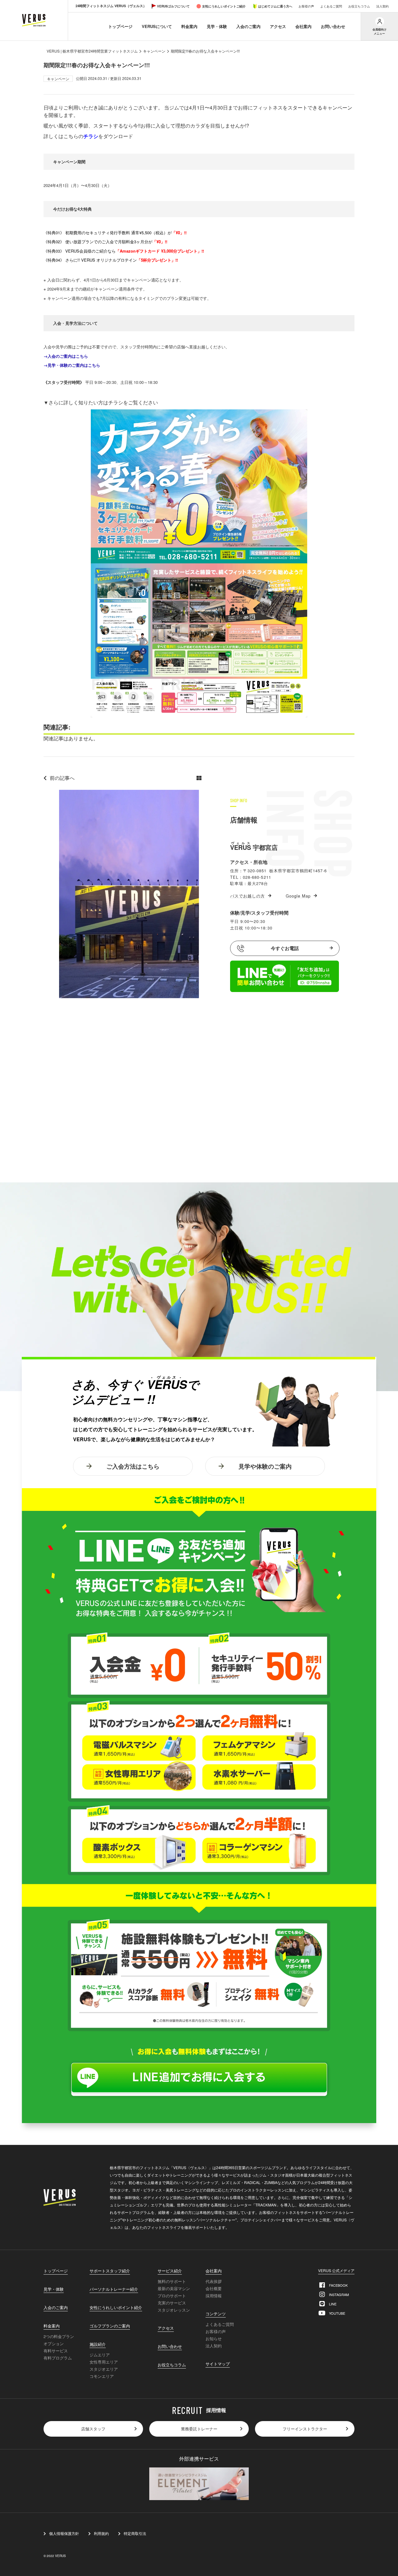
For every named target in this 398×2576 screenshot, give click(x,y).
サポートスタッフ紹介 (110, 2271)
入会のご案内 (248, 26)
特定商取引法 (135, 2533)
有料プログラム (58, 2358)
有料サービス (56, 2351)
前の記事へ (62, 778)
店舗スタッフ (93, 2429)
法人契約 (382, 6)
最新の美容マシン (174, 2288)
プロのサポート (172, 2296)
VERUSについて (157, 26)
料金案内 (189, 26)
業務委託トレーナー (199, 2429)
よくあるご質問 (331, 6)
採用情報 (214, 2296)
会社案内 (303, 26)
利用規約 (101, 2533)
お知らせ (214, 2338)
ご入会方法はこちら (133, 1466)
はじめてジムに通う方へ (275, 6)
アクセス (278, 26)
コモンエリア (102, 2376)
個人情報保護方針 (64, 2533)
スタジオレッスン (174, 2310)
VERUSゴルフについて (173, 6)
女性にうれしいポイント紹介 (116, 2308)
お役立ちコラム (359, 6)
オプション (54, 2343)
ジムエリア (100, 2355)
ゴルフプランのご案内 (110, 2326)
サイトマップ (218, 2364)
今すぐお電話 (285, 948)
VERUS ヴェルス (34, 20)
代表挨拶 (214, 2281)
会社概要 (214, 2288)
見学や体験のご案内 (265, 1466)
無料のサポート (172, 2281)
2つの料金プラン (59, 2336)
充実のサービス (172, 2303)
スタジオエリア (104, 2369)
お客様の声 (306, 6)
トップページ (120, 26)
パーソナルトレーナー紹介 (114, 2290)
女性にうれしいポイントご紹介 (224, 6)
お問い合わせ (333, 26)
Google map (298, 896)
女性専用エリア (104, 2362)
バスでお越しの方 (248, 896)
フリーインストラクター (305, 2429)
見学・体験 (217, 26)
